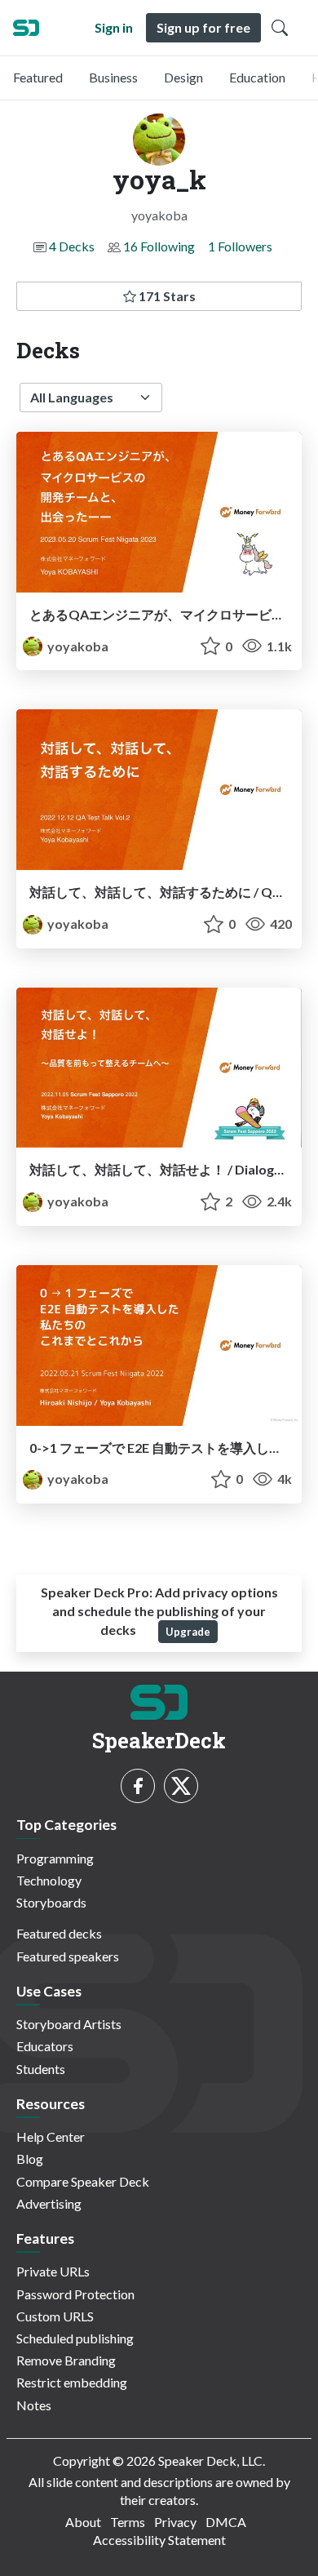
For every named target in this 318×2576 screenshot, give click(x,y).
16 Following (159, 246)
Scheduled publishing (75, 2338)
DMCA (226, 2522)
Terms (128, 2522)
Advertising (49, 2203)
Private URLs (53, 2271)
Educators (45, 2046)
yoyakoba (77, 646)
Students (41, 2069)
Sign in (114, 27)
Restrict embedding (72, 2382)
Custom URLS (55, 2316)
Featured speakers (68, 1956)
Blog (30, 2159)
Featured (38, 77)
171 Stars (166, 296)
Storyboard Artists (69, 2024)
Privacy (175, 2522)
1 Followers (240, 246)
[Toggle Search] (280, 28)
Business (113, 77)
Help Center (51, 2136)
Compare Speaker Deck (83, 2181)
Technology (49, 1880)
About (83, 2522)
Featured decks (59, 1933)
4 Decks (72, 246)
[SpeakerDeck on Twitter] (181, 1786)
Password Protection (75, 2294)
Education (257, 77)
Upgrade (188, 1632)
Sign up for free (203, 27)
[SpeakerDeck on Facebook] (138, 1786)
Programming (55, 1858)
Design (183, 77)
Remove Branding (66, 2360)
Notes (34, 2405)
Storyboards (51, 1902)
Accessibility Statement (159, 2540)
